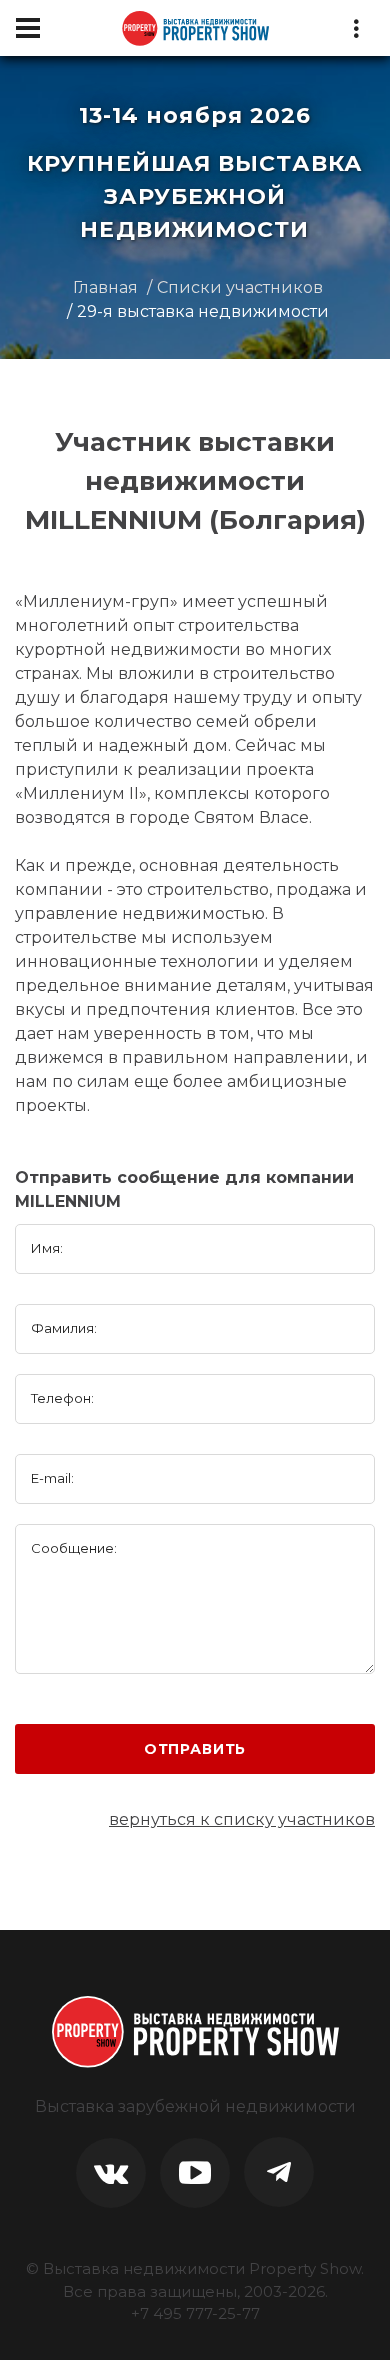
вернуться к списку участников (242, 1819)
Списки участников (240, 287)
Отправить (195, 1749)
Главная (105, 287)
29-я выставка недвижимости (203, 311)
